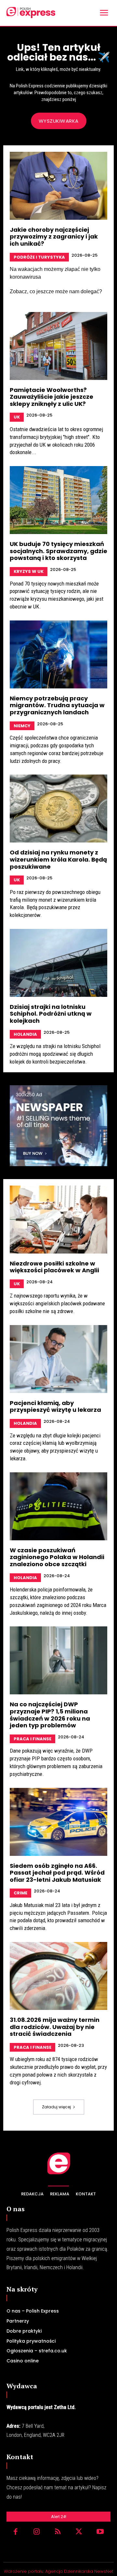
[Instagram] (37, 2532)
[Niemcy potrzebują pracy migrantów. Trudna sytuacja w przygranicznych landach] (58, 654)
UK (17, 417)
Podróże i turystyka (39, 257)
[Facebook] (15, 2532)
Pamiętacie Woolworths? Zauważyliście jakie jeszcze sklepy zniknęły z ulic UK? (52, 397)
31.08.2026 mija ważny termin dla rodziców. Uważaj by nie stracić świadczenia (55, 2027)
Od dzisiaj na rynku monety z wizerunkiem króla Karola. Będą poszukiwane (58, 859)
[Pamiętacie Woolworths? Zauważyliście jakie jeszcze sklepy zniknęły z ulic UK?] (58, 346)
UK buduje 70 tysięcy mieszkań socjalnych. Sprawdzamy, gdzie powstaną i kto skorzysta (58, 551)
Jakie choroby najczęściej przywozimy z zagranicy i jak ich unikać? (54, 237)
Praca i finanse (32, 1739)
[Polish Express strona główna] (31, 12)
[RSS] (58, 2532)
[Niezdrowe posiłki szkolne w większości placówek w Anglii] (58, 1220)
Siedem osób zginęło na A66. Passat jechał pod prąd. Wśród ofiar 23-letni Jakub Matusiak (57, 1873)
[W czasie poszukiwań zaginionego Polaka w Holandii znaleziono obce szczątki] (58, 1506)
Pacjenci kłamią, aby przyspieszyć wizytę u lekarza (55, 1406)
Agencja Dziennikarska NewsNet (79, 2571)
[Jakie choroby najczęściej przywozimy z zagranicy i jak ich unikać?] (58, 186)
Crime (20, 1893)
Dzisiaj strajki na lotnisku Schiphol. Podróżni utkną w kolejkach (51, 1014)
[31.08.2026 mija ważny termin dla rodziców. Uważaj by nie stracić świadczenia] (58, 1976)
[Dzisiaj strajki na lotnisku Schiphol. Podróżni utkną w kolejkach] (58, 963)
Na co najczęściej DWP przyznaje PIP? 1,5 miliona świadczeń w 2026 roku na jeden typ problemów (50, 1715)
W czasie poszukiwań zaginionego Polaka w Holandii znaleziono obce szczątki (57, 1557)
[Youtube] (100, 2532)
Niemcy (22, 726)
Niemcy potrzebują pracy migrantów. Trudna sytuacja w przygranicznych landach (57, 705)
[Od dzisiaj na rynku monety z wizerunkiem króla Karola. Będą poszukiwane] (58, 808)
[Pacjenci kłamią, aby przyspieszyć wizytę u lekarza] (58, 1359)
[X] (79, 2532)
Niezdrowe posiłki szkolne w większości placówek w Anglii (54, 1267)
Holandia (25, 1034)
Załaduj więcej (56, 2107)
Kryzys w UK (29, 571)
